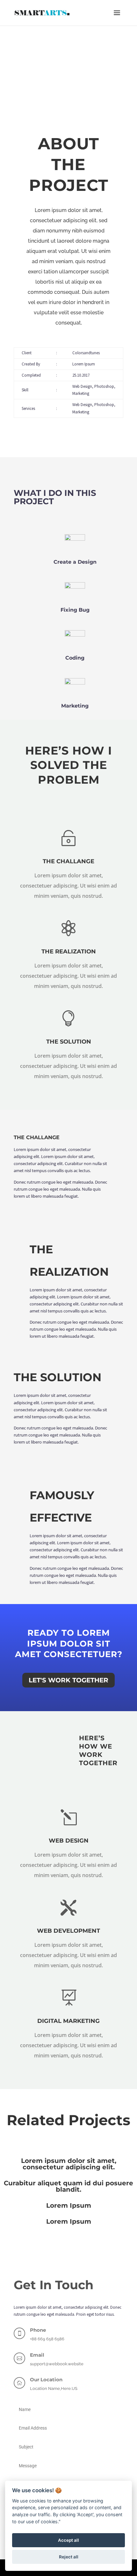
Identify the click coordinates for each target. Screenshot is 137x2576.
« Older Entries (12, 2228)
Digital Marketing (68, 2021)
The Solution (69, 1042)
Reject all (69, 2557)
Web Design (69, 1841)
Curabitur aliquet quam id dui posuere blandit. (68, 2186)
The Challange (68, 861)
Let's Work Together (68, 1680)
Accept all (68, 2540)
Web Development (68, 1931)
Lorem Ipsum (69, 2205)
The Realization (69, 951)
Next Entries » (126, 2228)
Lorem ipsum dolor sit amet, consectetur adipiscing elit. (69, 2164)
